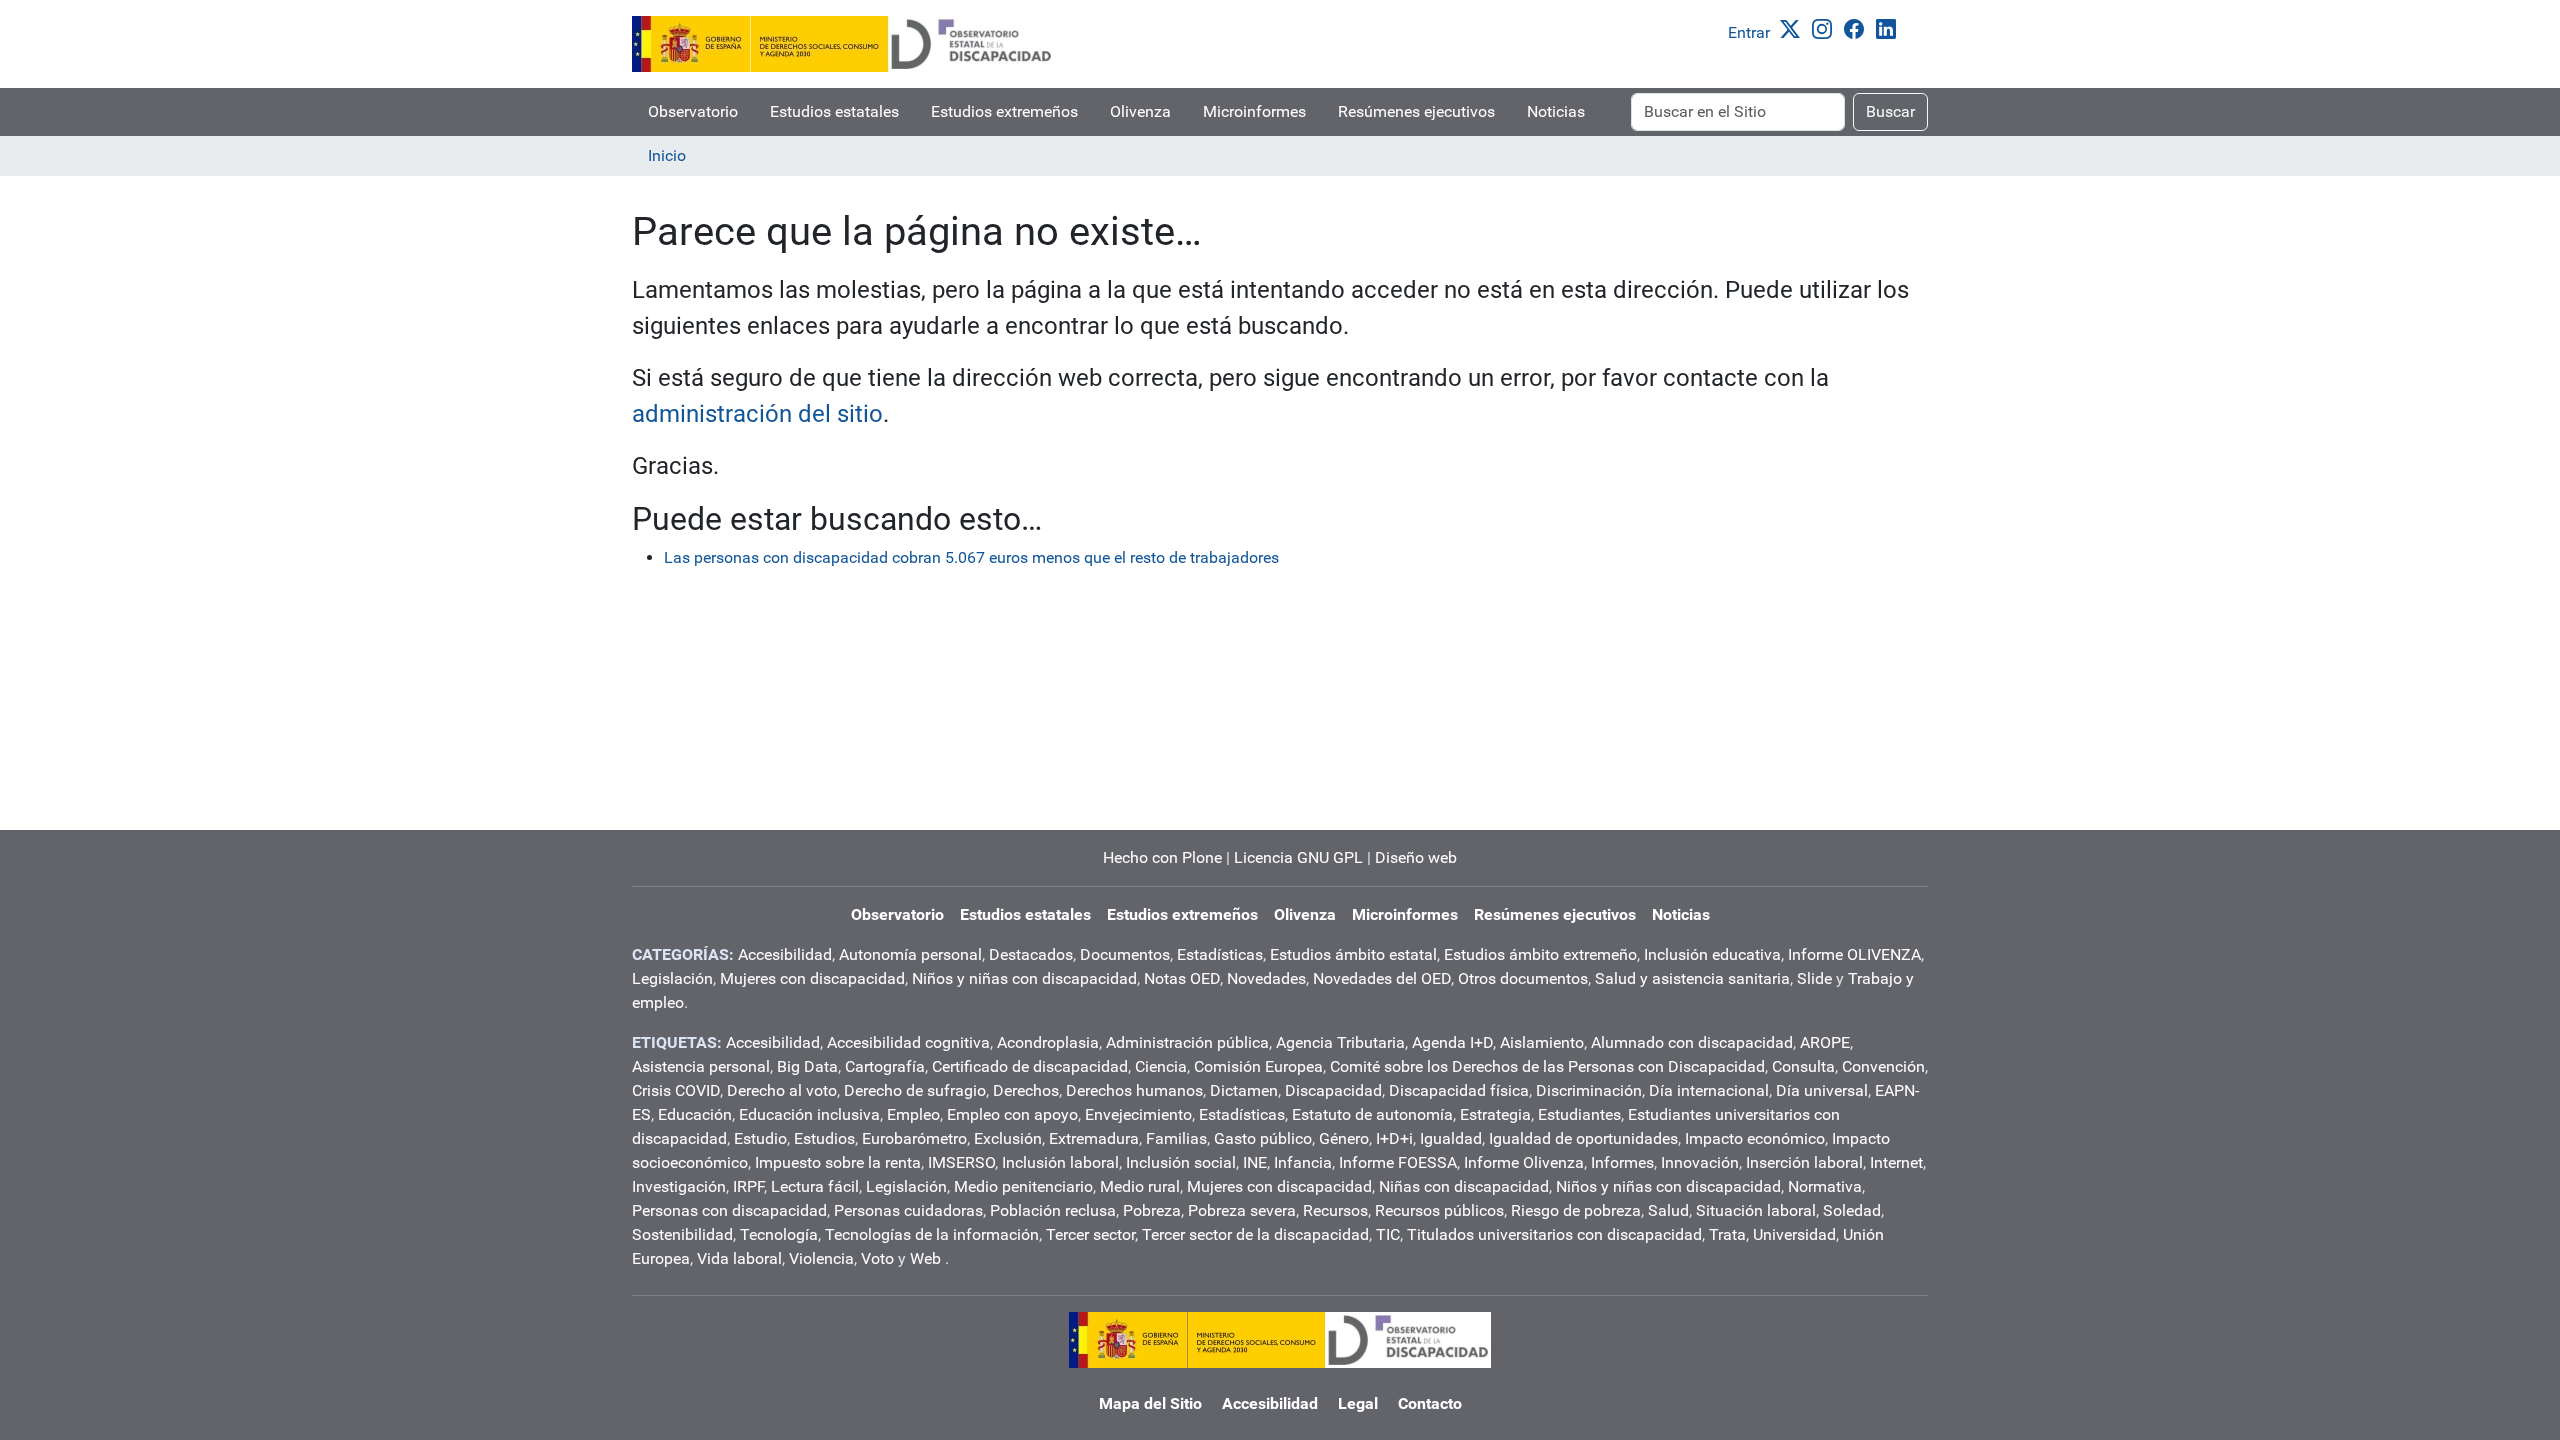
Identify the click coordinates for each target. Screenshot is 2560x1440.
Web (925, 1258)
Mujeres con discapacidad (812, 978)
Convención (1883, 1066)
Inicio (667, 155)
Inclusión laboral (1060, 1162)
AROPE (1825, 1042)
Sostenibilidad (682, 1234)
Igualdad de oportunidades (1583, 1138)
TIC (1388, 1234)
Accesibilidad (785, 954)
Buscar (1890, 111)
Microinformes (1254, 111)
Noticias (1556, 111)
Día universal (1822, 1090)
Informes (1622, 1162)
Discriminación (1589, 1090)
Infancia (1303, 1162)
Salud (1668, 1210)
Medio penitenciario (1023, 1186)
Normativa (1825, 1186)
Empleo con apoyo (1012, 1114)
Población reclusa (1053, 1210)
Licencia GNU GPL (1298, 857)
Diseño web (1416, 857)
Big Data (807, 1066)
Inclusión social (1181, 1162)
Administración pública (1187, 1042)
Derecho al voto (782, 1090)
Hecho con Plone (1162, 857)
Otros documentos (1523, 978)
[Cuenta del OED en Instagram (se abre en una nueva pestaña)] (1826, 27)
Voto (877, 1258)
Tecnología (779, 1234)
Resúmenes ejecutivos (1416, 111)
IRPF (748, 1186)
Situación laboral (1756, 1210)
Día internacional (1709, 1090)
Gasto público (1263, 1138)
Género (1344, 1138)
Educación (695, 1114)
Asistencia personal (701, 1066)
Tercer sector (1090, 1234)
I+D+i (1394, 1138)
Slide (1814, 978)
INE (1255, 1162)
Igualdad (1451, 1138)
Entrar (1749, 32)
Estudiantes (1579, 1114)
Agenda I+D (1452, 1042)
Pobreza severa (1242, 1210)
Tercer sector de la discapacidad (1255, 1234)
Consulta (1803, 1066)
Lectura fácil (815, 1186)
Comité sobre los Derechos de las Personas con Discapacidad (1547, 1066)
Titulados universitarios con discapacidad (1554, 1234)
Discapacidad (1333, 1090)
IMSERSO (961, 1162)
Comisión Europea (1258, 1066)
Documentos (1125, 954)
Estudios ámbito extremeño (1540, 954)
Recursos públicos (1439, 1210)
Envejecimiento (1138, 1114)
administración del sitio (757, 414)
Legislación (672, 978)
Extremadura (1094, 1138)
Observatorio (693, 111)
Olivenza (1140, 111)
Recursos (1335, 1210)
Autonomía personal (910, 954)
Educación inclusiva (809, 1114)
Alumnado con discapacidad (1692, 1042)
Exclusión (1008, 1138)
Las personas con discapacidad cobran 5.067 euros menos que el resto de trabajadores (971, 557)
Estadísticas (1220, 954)
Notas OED (1182, 978)
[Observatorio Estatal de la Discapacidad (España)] (843, 44)
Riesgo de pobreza (1576, 1210)
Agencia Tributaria (1340, 1042)
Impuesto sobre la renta (838, 1162)
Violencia (821, 1258)
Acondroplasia (1048, 1042)
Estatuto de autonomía (1372, 1114)
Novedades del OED (1382, 978)
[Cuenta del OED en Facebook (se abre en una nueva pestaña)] (1858, 27)
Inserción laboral (1804, 1162)
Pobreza (1152, 1210)
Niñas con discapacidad (1464, 1186)
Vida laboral (739, 1258)
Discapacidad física (1459, 1090)
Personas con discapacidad (729, 1210)
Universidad (1794, 1234)
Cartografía (885, 1066)
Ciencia (1161, 1066)
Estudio (760, 1138)
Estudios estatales (834, 111)
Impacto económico (1755, 1138)
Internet (1896, 1162)
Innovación (1700, 1162)
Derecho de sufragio (915, 1090)
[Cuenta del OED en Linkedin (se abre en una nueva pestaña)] (1890, 27)
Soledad (1852, 1210)
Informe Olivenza (1524, 1162)
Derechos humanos (1134, 1090)
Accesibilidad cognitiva (908, 1042)
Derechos (1026, 1090)
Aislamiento (1542, 1042)
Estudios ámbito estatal (1353, 954)
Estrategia (1495, 1114)
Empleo (913, 1114)
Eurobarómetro (914, 1138)
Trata (1727, 1234)
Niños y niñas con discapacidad (1024, 978)
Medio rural (1140, 1186)
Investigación (679, 1186)
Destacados (1031, 954)
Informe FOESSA (1398, 1162)
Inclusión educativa (1712, 954)
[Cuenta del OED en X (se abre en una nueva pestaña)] (1794, 27)
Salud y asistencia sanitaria (1692, 978)
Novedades (1266, 978)
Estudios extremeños (1004, 111)
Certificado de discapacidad (1030, 1066)
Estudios (824, 1138)
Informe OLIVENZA (1854, 954)
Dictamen (1244, 1090)
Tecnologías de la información (932, 1234)
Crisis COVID (676, 1090)
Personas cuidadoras (908, 1210)
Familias (1176, 1138)
